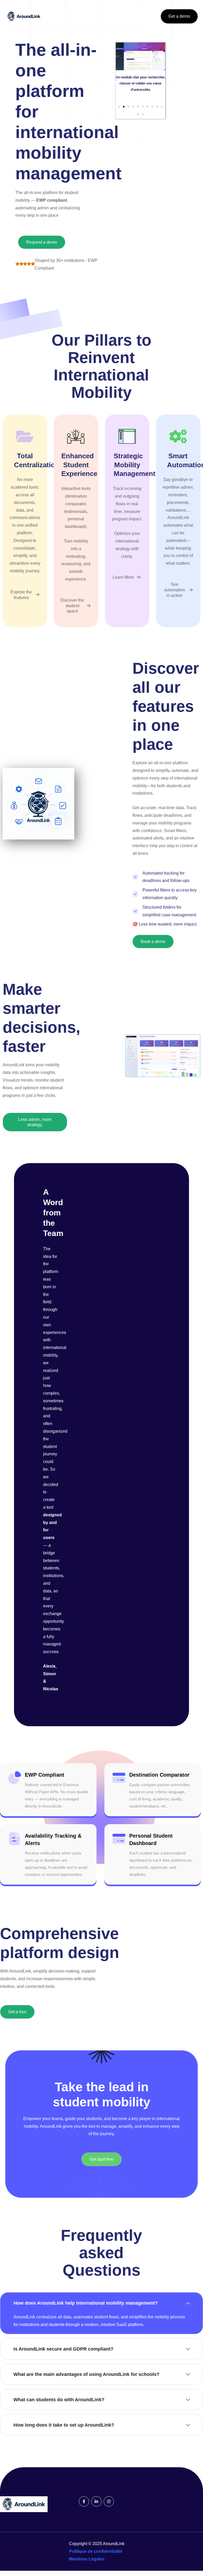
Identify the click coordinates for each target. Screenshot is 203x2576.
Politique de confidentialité (96, 2551)
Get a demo (179, 16)
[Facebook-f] (84, 2501)
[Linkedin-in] (96, 2501)
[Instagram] (109, 2501)
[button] (119, 107)
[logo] (24, 16)
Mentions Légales (87, 2559)
